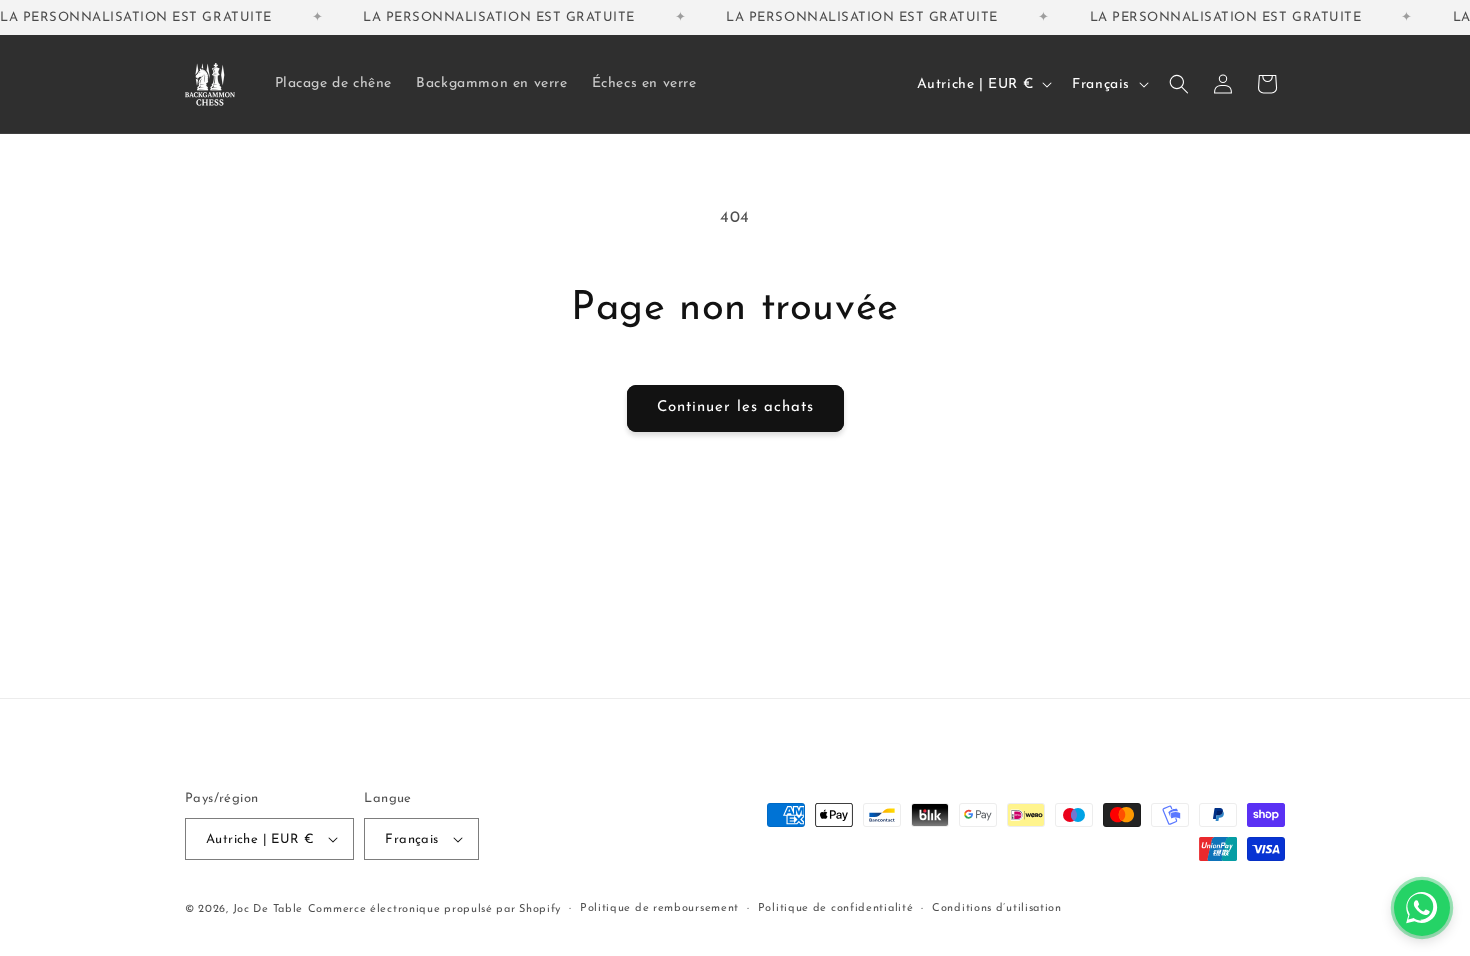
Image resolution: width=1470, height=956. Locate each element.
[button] (1179, 84)
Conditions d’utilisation (997, 908)
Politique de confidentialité (836, 908)
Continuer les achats (735, 407)
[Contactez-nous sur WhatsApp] (1422, 908)
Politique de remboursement (659, 908)
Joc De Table (268, 909)
